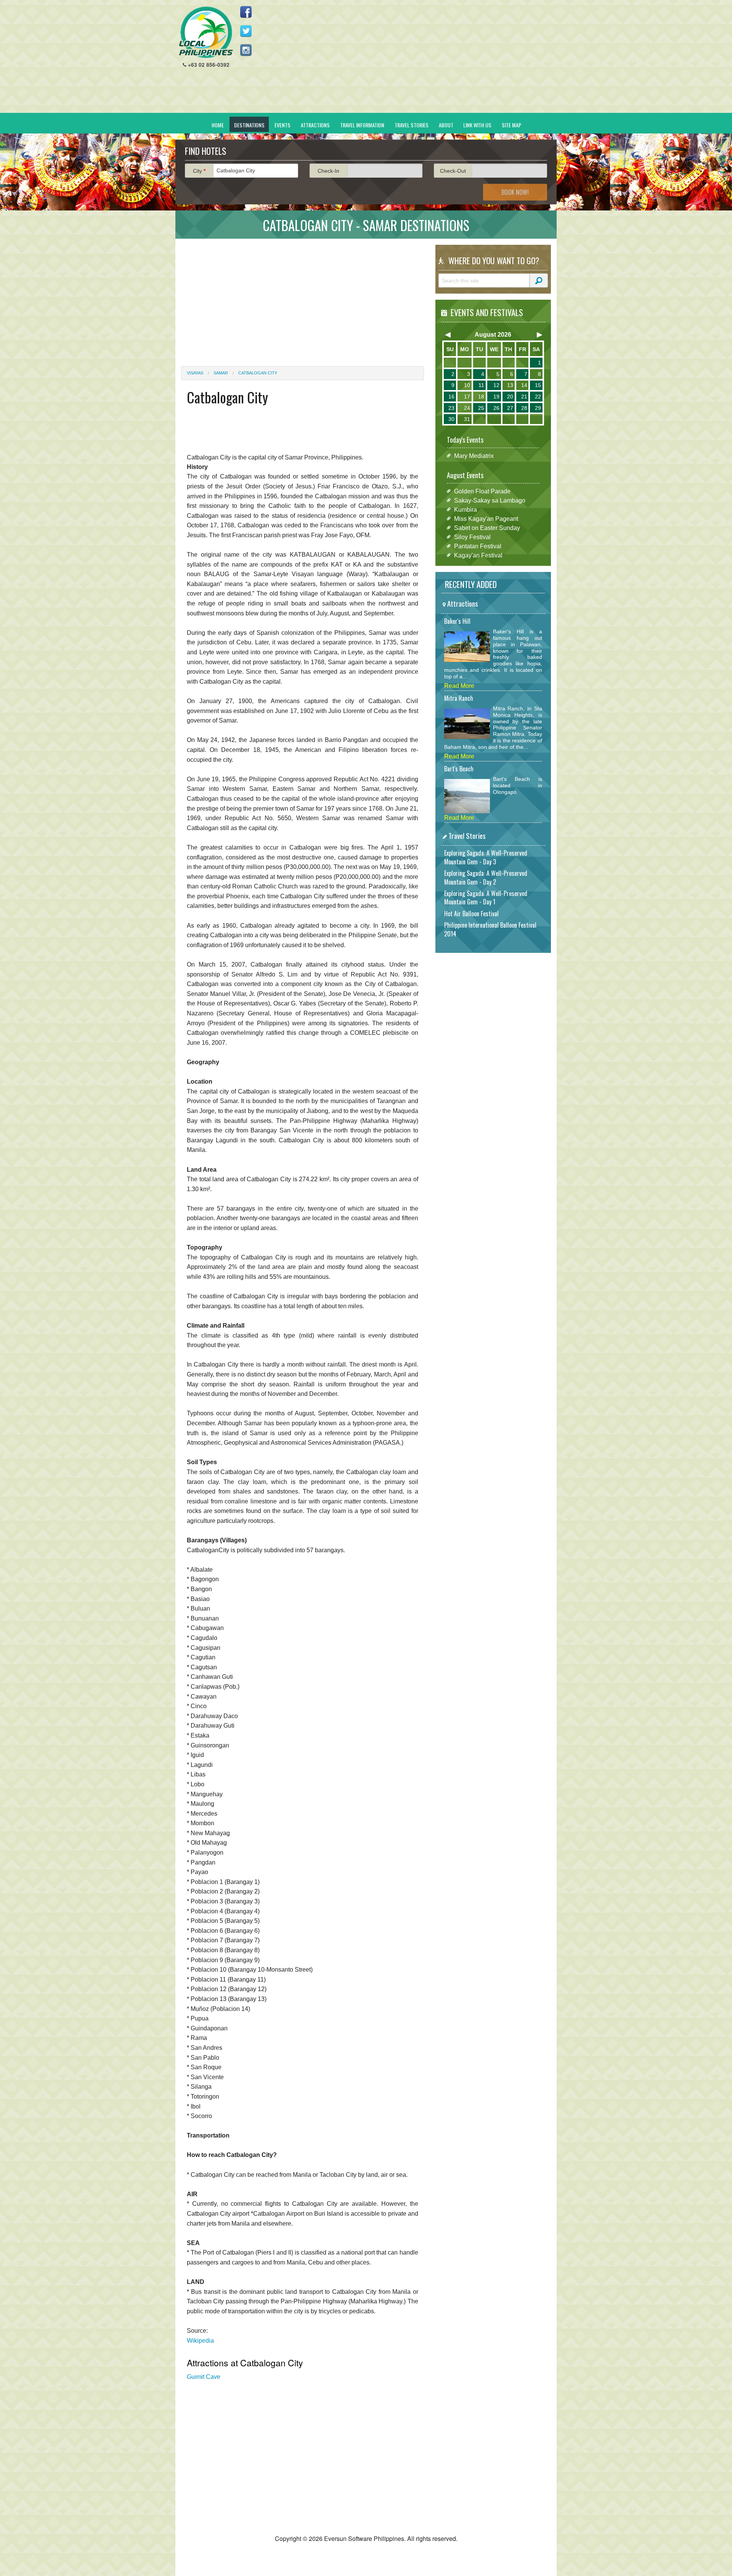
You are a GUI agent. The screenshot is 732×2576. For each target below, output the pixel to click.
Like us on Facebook (246, 12)
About (446, 125)
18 (481, 397)
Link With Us (477, 125)
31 (467, 419)
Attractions (315, 125)
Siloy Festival (472, 537)
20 (510, 397)
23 (451, 408)
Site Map (511, 125)
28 (524, 408)
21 (524, 397)
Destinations (249, 125)
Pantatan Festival (478, 546)
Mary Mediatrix (474, 455)
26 (496, 408)
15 (538, 385)
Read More (459, 686)
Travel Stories (412, 125)
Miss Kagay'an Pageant (486, 518)
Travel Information (362, 125)
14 (524, 385)
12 (496, 385)
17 (467, 397)
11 (481, 385)
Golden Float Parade (482, 491)
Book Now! (515, 192)
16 (451, 397)
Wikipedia (200, 2341)
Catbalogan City (258, 373)
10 (467, 385)
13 (510, 385)
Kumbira (466, 509)
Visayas (195, 373)
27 (510, 408)
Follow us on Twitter (246, 31)
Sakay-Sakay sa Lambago (490, 500)
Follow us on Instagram (246, 50)
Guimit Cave (204, 2377)
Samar (221, 373)
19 (496, 397)
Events (283, 125)
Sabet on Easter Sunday (487, 528)
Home (218, 125)
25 (481, 408)
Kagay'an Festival (478, 555)
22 (538, 397)
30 (451, 419)
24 (467, 408)
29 (538, 408)
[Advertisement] (412, 59)
